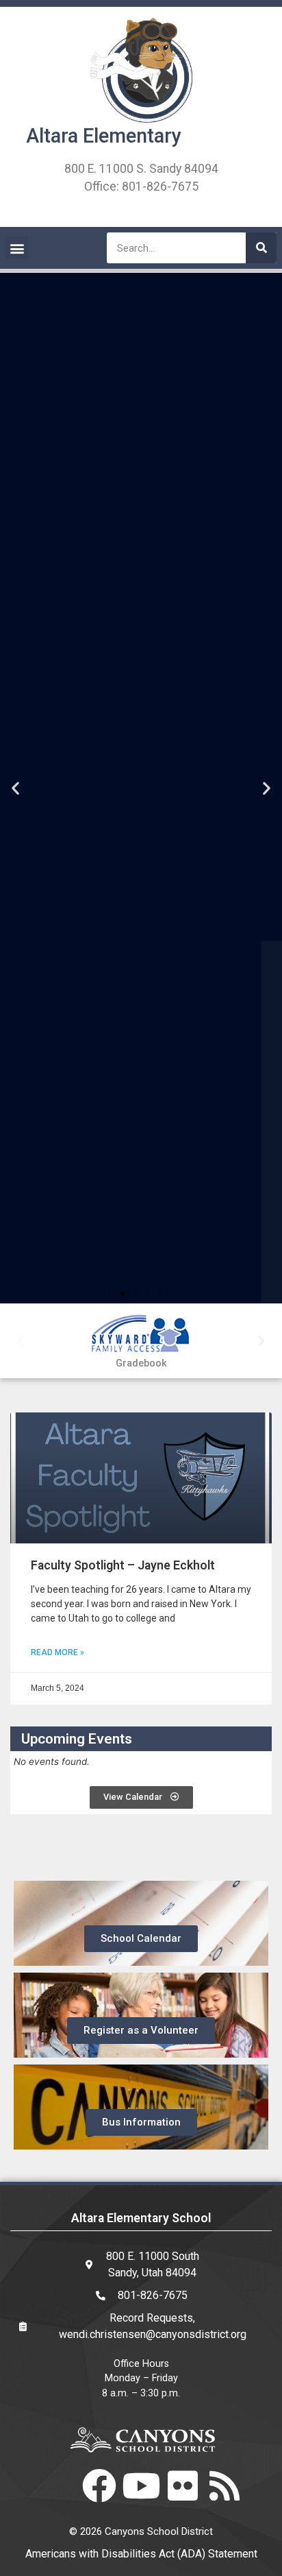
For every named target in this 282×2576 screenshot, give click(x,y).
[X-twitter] (57, 2485)
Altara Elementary (104, 136)
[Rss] (225, 2485)
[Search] (261, 248)
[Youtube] (141, 2485)
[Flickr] (183, 2485)
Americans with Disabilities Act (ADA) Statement (141, 2554)
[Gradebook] (141, 1335)
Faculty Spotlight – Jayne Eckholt (123, 1565)
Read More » (57, 1652)
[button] (17, 248)
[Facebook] (99, 2485)
